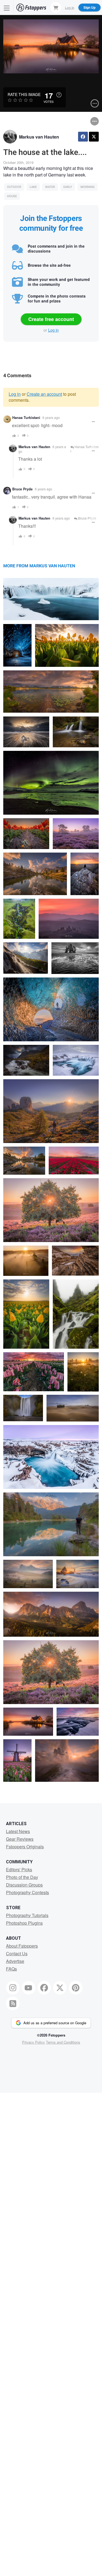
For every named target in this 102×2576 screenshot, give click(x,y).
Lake (33, 187)
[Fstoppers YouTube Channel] (29, 1988)
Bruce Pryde (22, 489)
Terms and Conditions (63, 2042)
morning (88, 187)
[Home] (31, 8)
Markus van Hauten (39, 137)
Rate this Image (24, 94)
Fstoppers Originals (25, 1847)
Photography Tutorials (27, 1915)
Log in (53, 330)
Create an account (44, 394)
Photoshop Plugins (24, 1923)
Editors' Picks (19, 1869)
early (68, 187)
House (12, 196)
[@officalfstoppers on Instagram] (13, 1988)
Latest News (18, 1831)
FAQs (11, 1969)
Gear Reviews (20, 1839)
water (50, 187)
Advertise (15, 1961)
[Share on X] (94, 137)
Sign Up (89, 7)
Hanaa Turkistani (26, 418)
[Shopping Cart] (56, 7)
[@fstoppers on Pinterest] (76, 1988)
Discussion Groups (24, 1885)
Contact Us (17, 1953)
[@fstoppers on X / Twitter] (60, 1988)
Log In (70, 7)
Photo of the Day (22, 1877)
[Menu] (7, 8)
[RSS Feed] (13, 2004)
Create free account (51, 319)
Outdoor (14, 187)
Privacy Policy (33, 2042)
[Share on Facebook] (83, 137)
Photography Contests (27, 1892)
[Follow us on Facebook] (44, 1988)
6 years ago (51, 417)
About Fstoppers (22, 1946)
